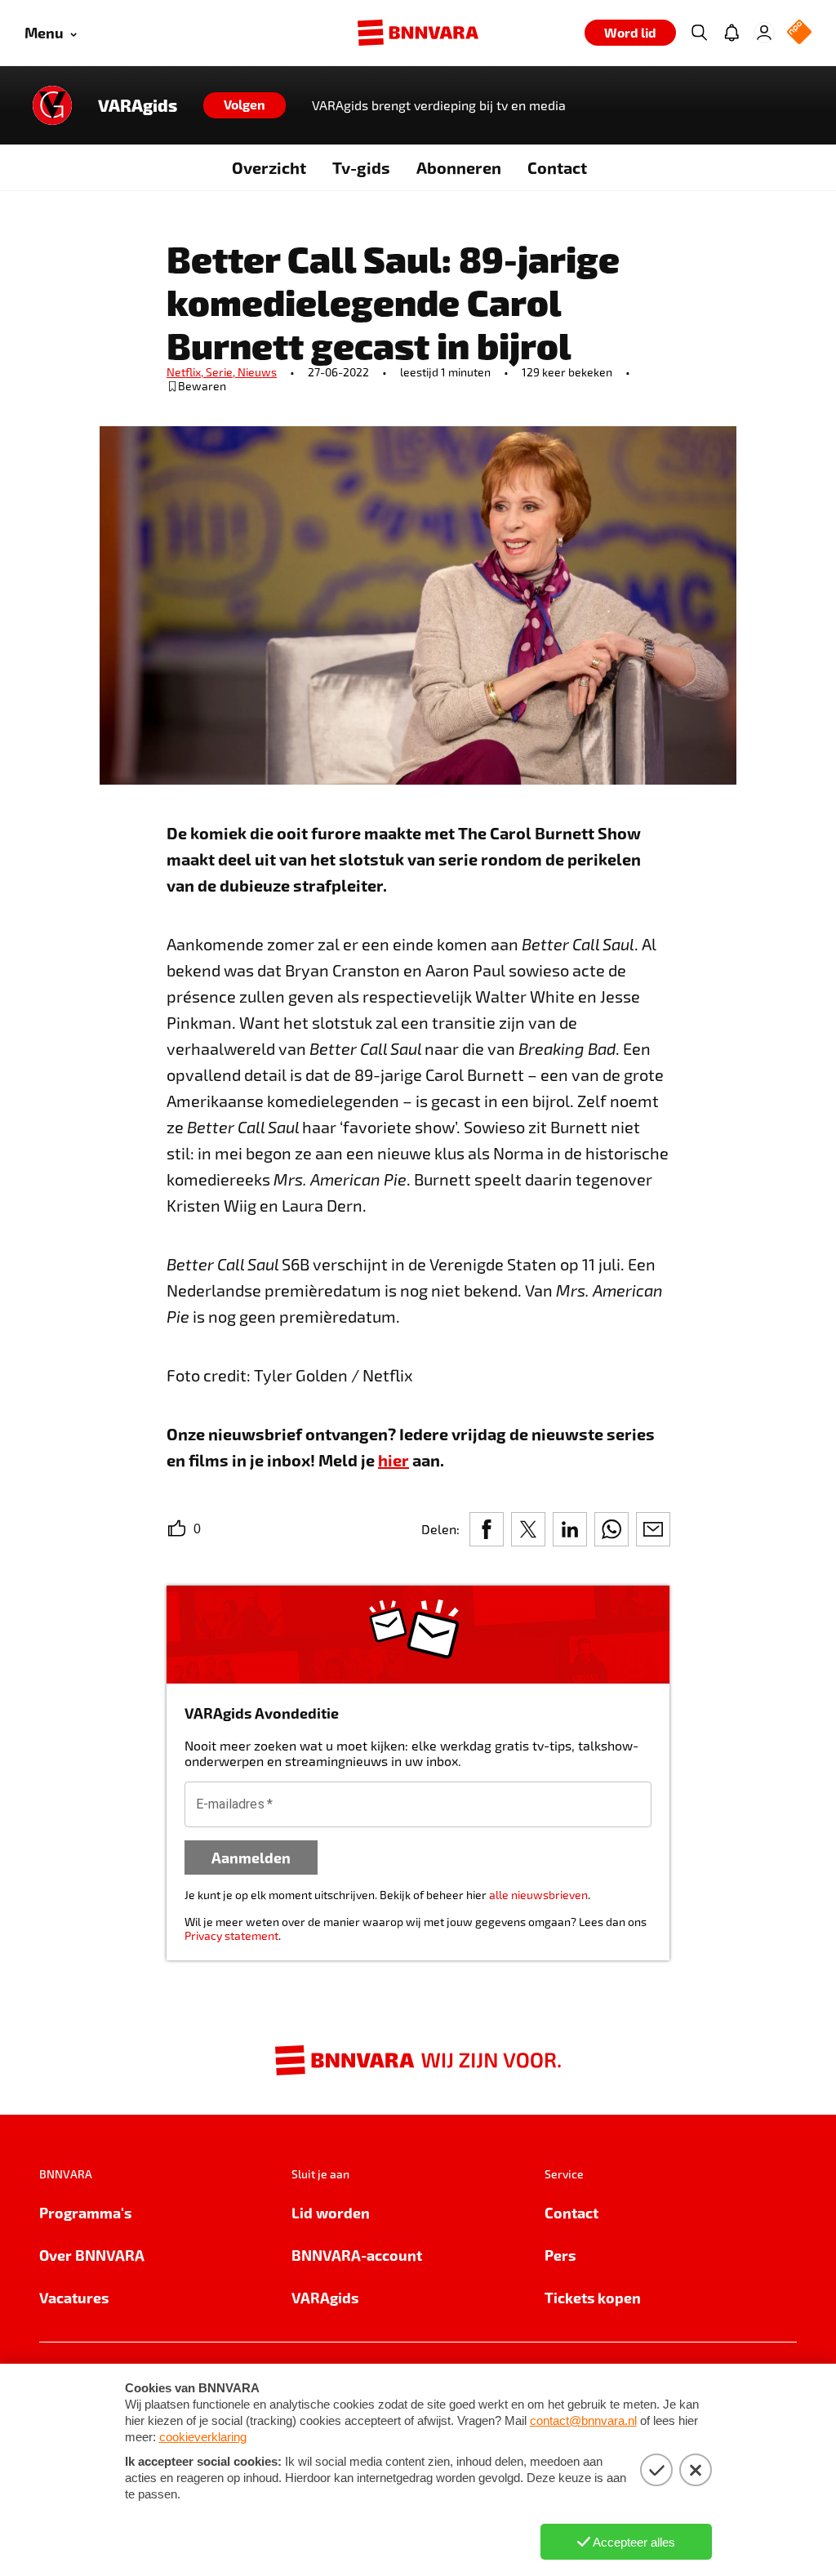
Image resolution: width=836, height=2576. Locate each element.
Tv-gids (361, 167)
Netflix (186, 372)
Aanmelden (251, 1857)
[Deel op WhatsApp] (611, 1529)
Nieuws (257, 372)
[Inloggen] (764, 33)
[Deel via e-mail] (653, 1529)
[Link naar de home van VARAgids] (52, 105)
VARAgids (138, 105)
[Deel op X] (528, 1529)
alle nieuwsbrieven (538, 1895)
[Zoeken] (699, 33)
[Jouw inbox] (731, 33)
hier (394, 1460)
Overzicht (269, 167)
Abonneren (459, 167)
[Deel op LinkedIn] (570, 1529)
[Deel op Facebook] (487, 1529)
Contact (557, 167)
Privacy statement (231, 1935)
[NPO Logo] (799, 33)
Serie (222, 372)
